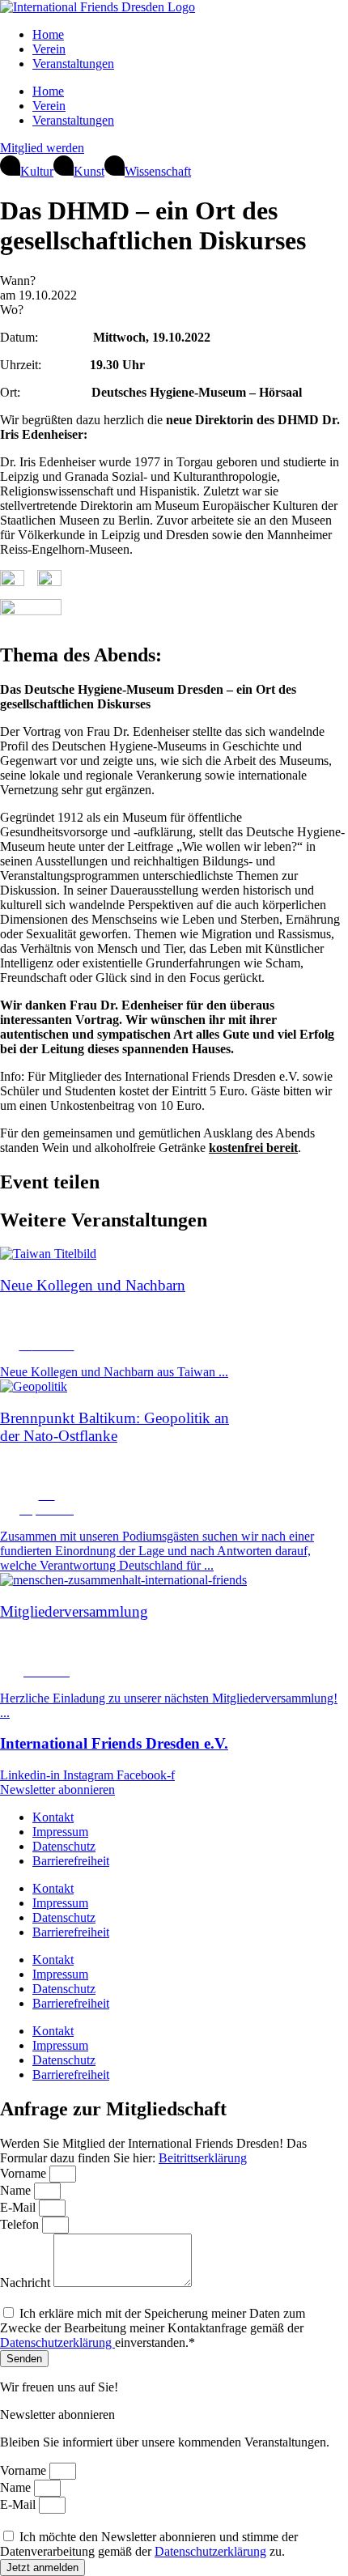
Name (17, 2190)
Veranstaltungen (73, 64)
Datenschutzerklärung (57, 2342)
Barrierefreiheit (71, 1861)
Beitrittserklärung (203, 2158)
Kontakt (53, 1817)
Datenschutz (64, 1846)
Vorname (25, 2173)
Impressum (60, 1832)
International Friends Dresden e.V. (114, 1743)
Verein (49, 49)
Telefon (21, 2224)
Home (48, 34)
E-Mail (19, 2207)
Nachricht (27, 2283)
